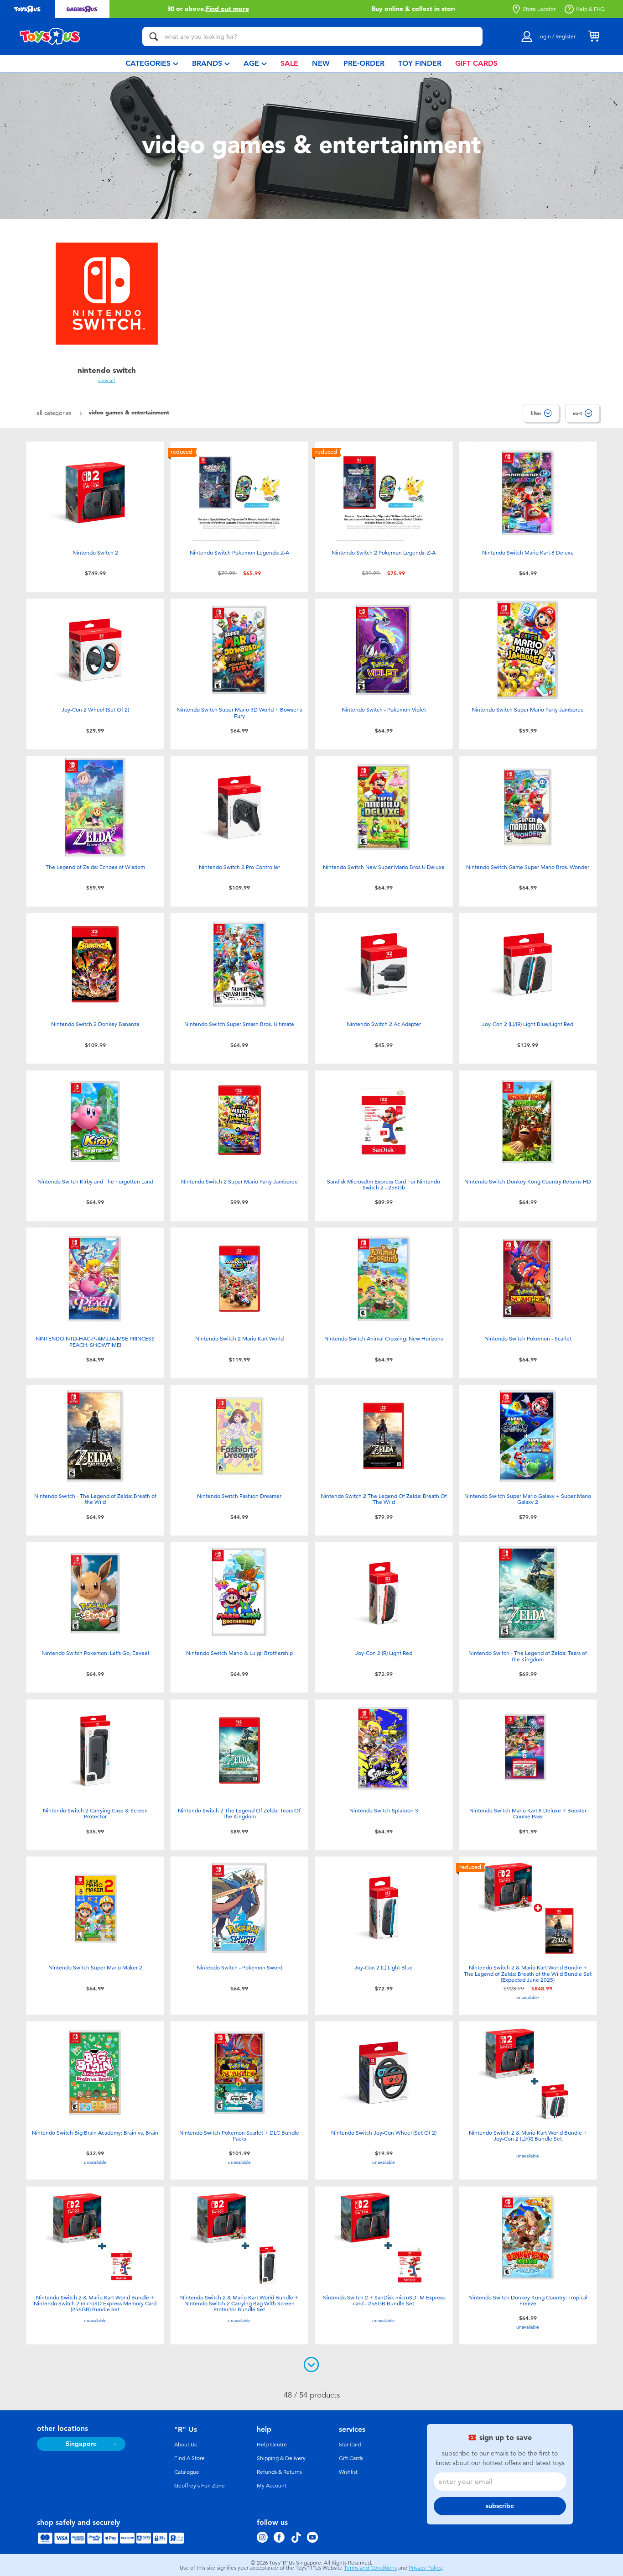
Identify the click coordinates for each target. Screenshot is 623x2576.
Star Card (350, 2445)
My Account (272, 2486)
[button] (171, 9)
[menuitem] (152, 64)
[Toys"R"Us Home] (50, 37)
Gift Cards (351, 2458)
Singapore (81, 2444)
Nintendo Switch (107, 370)
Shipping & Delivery (281, 2458)
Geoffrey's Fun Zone (200, 2486)
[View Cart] (594, 37)
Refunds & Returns (279, 2472)
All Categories (55, 413)
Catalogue (187, 2472)
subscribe (500, 2506)
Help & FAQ (590, 9)
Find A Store (189, 2458)
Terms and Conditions (370, 2568)
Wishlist (348, 2472)
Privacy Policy (425, 2568)
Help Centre (272, 2445)
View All (106, 380)
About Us (185, 2445)
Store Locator (539, 9)
